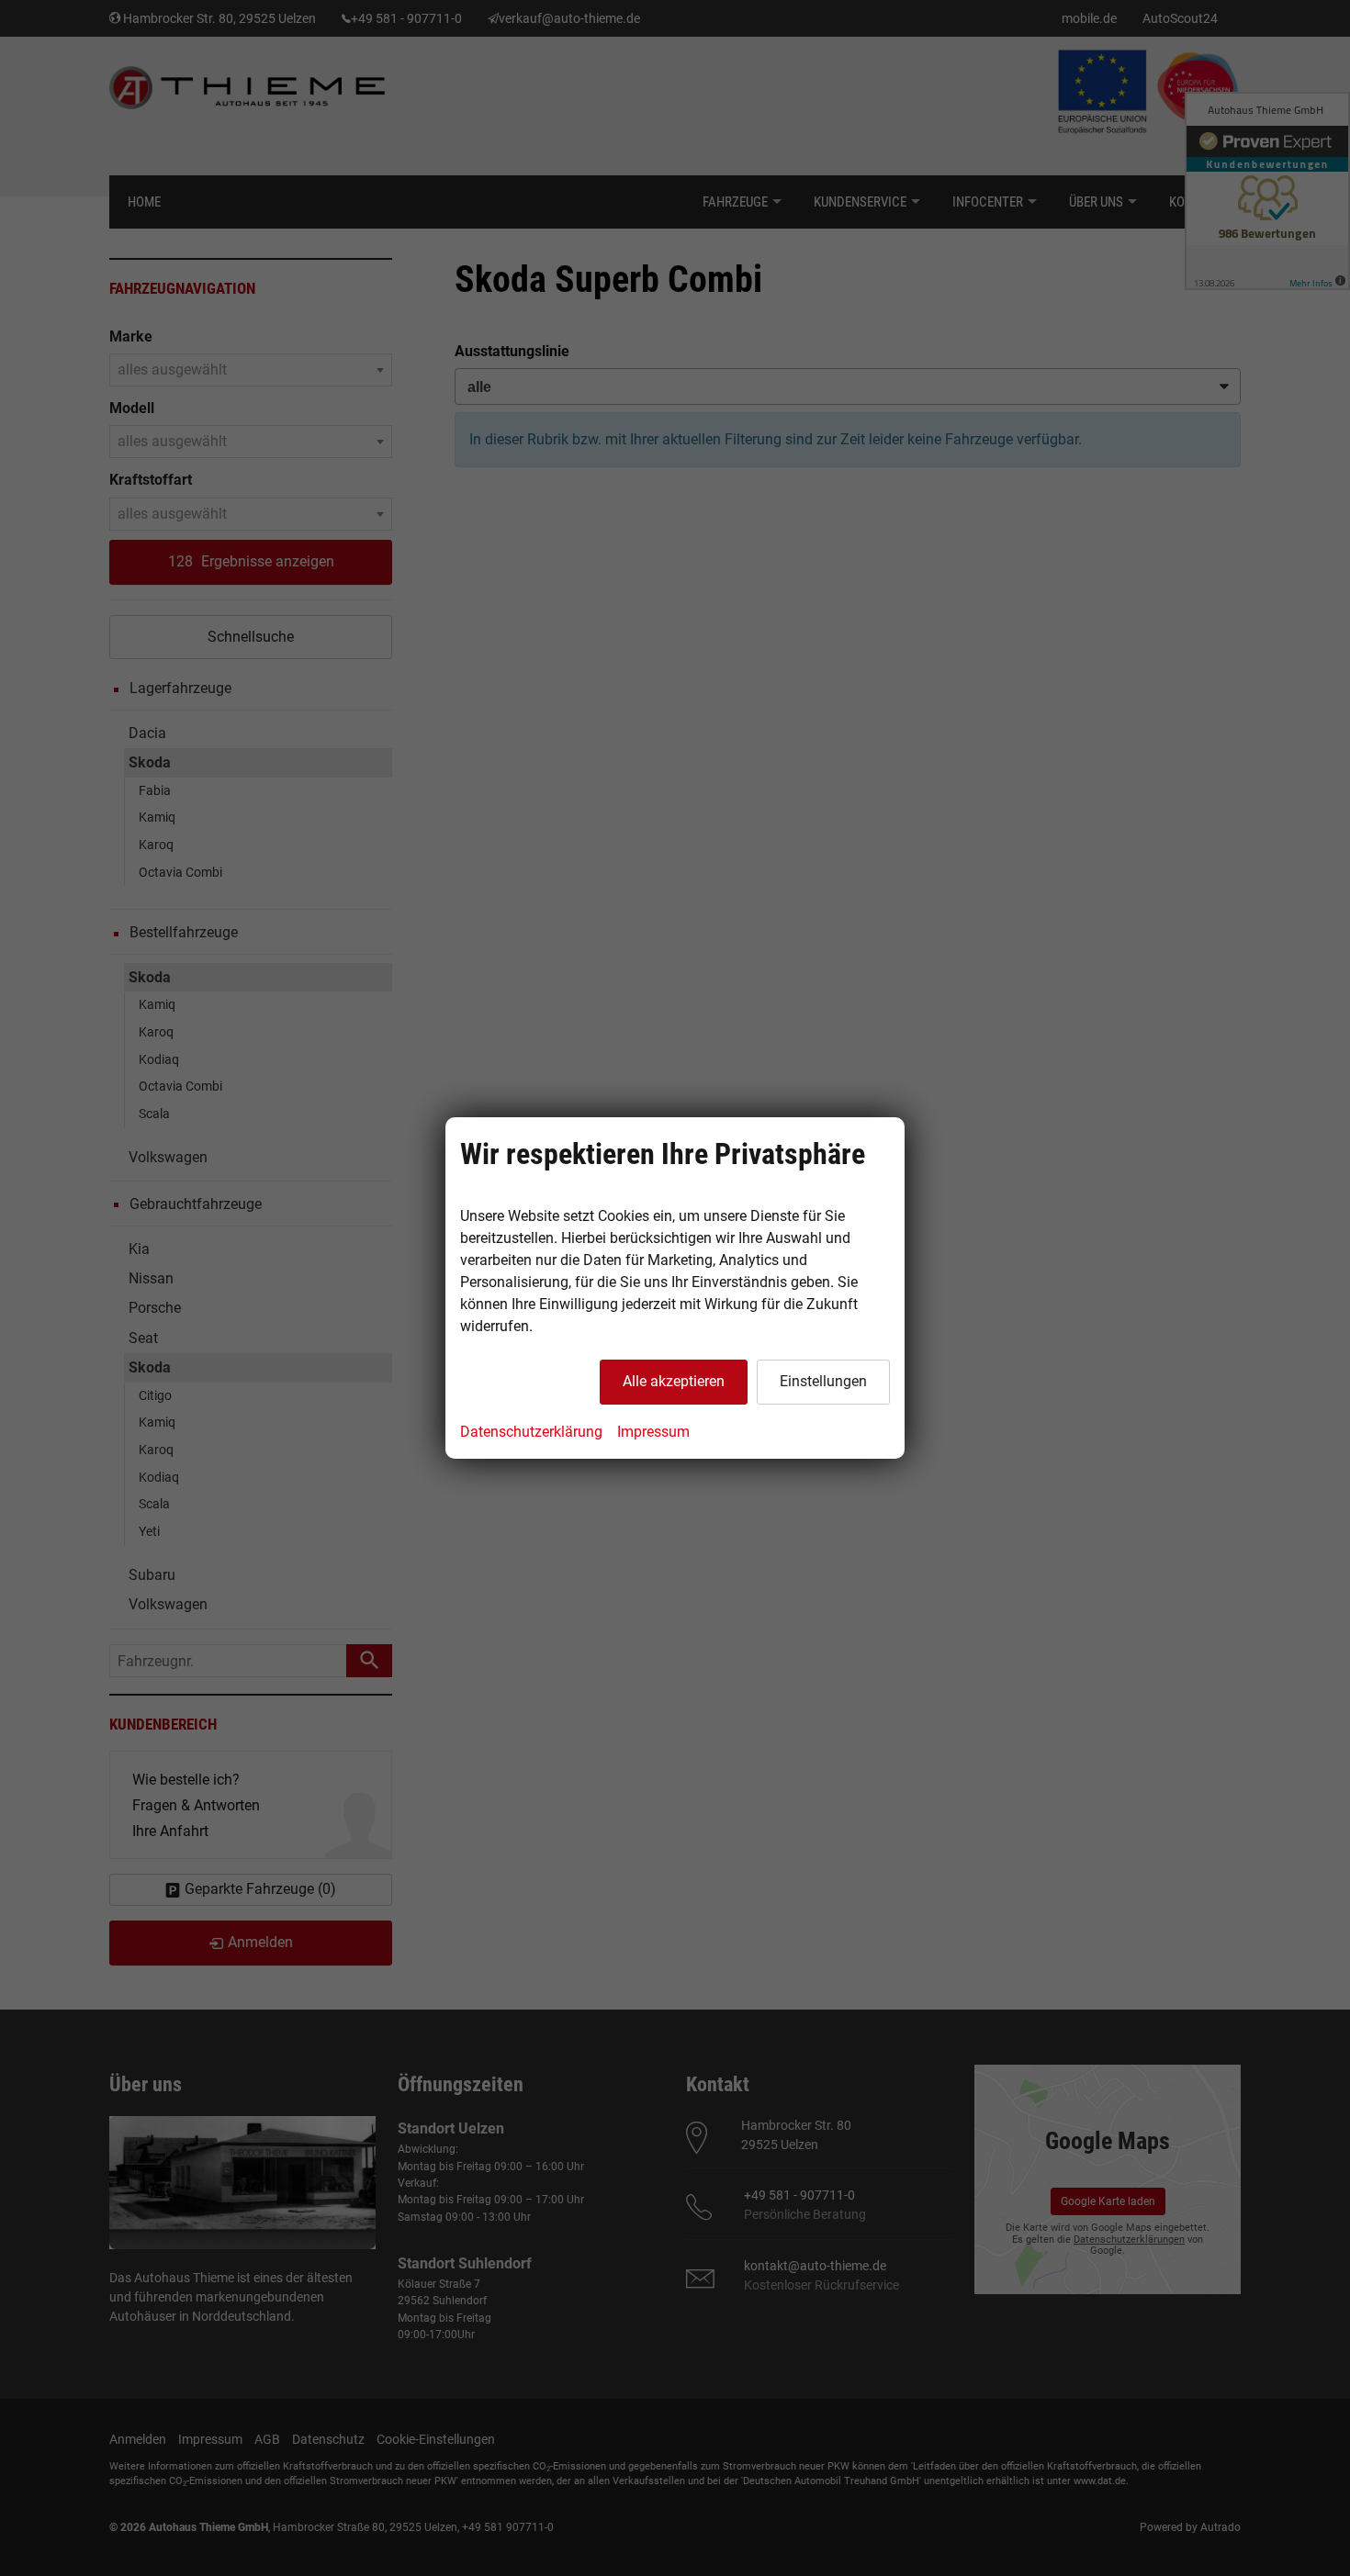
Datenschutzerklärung (531, 1432)
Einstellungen (823, 1381)
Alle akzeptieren (674, 1381)
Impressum (653, 1432)
